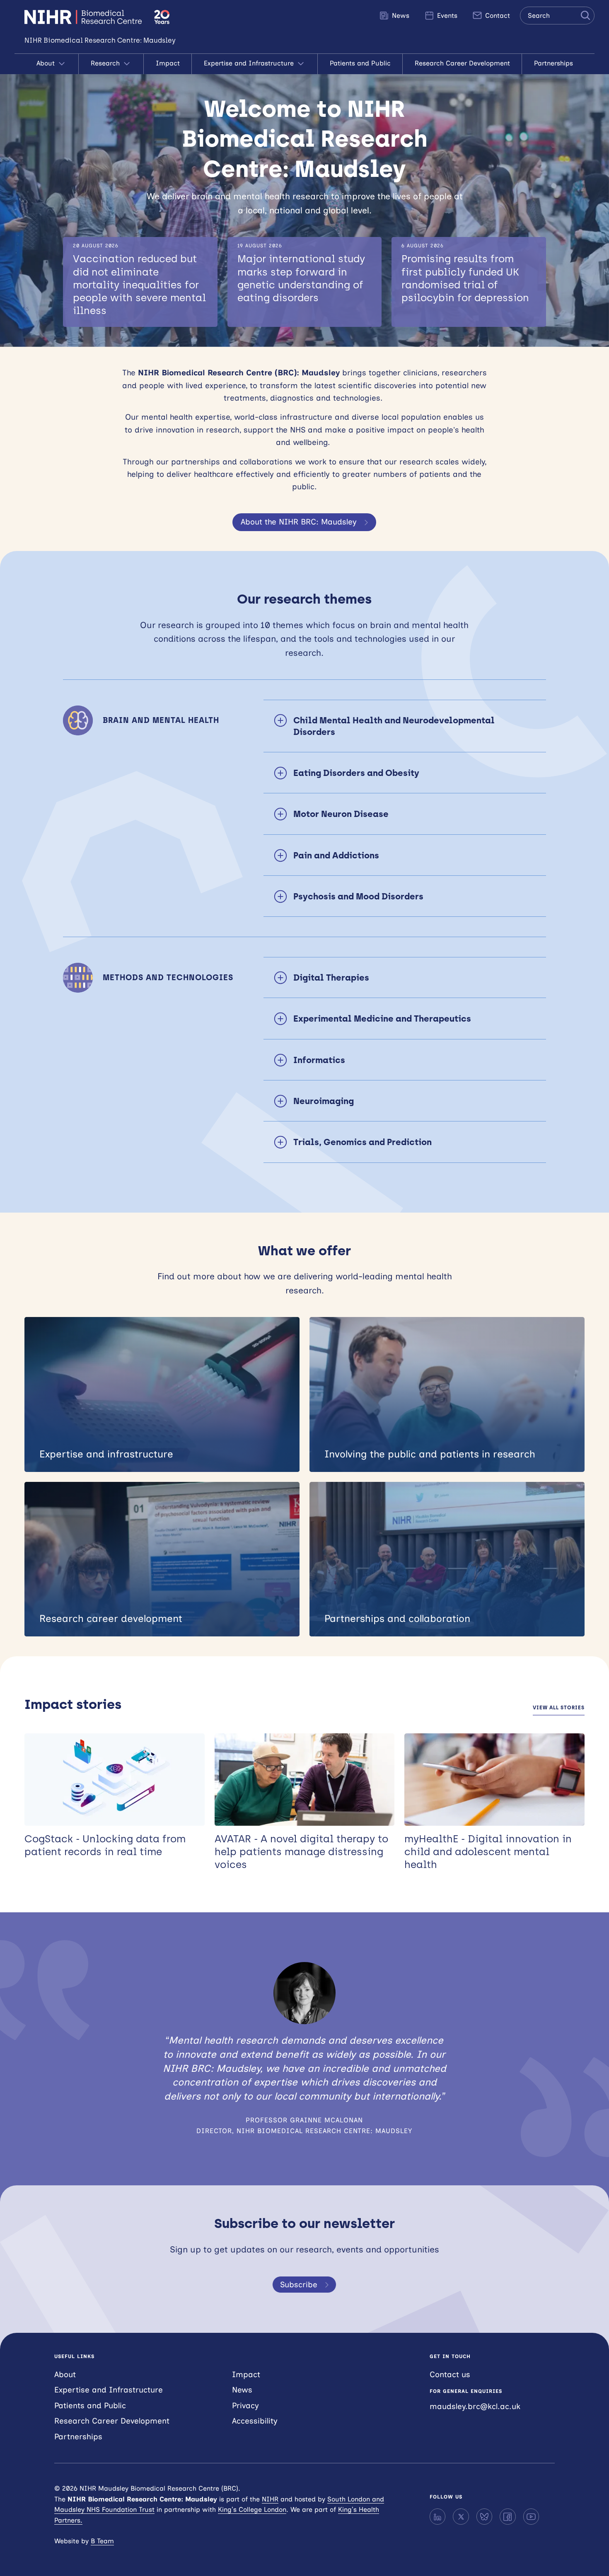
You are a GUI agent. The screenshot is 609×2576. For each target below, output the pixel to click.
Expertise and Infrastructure (250, 63)
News (400, 16)
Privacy (245, 2406)
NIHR (270, 2499)
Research (106, 63)
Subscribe (299, 2285)
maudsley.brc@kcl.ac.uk (475, 2406)
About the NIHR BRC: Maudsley (299, 522)
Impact (168, 63)
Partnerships (553, 63)
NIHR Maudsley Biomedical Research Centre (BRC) (84, 17)
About (47, 63)
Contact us (450, 2374)
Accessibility (255, 2421)
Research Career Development (462, 63)
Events (446, 16)
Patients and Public (360, 63)
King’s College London (252, 2510)
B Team (102, 2541)
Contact (497, 16)
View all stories (559, 1708)
